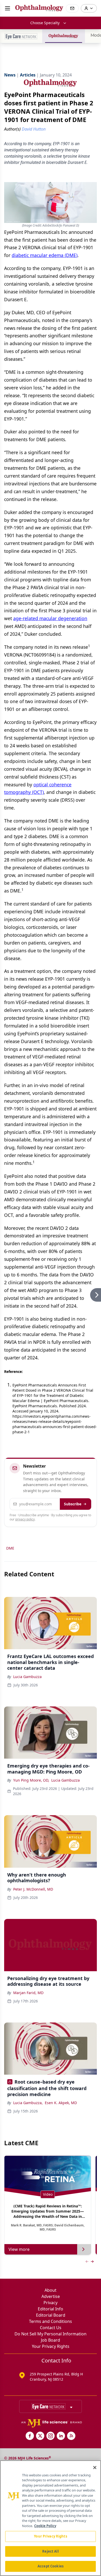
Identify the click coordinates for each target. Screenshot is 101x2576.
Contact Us (51, 2328)
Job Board (51, 2340)
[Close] (95, 2468)
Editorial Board (51, 2315)
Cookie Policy (45, 2526)
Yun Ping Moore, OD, (31, 1780)
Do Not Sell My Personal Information (51, 2334)
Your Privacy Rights (51, 2346)
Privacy (51, 2303)
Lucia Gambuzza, (28, 2103)
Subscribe (73, 1504)
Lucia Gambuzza (27, 1677)
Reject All (50, 2551)
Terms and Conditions (51, 2321)
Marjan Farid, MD (28, 1993)
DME (10, 1548)
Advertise (51, 2296)
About (51, 2290)
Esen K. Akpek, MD (61, 2103)
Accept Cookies (51, 2566)
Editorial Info (51, 2309)
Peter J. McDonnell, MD (33, 1889)
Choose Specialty (45, 23)
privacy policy (25, 1519)
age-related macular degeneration (50, 618)
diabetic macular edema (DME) (45, 255)
